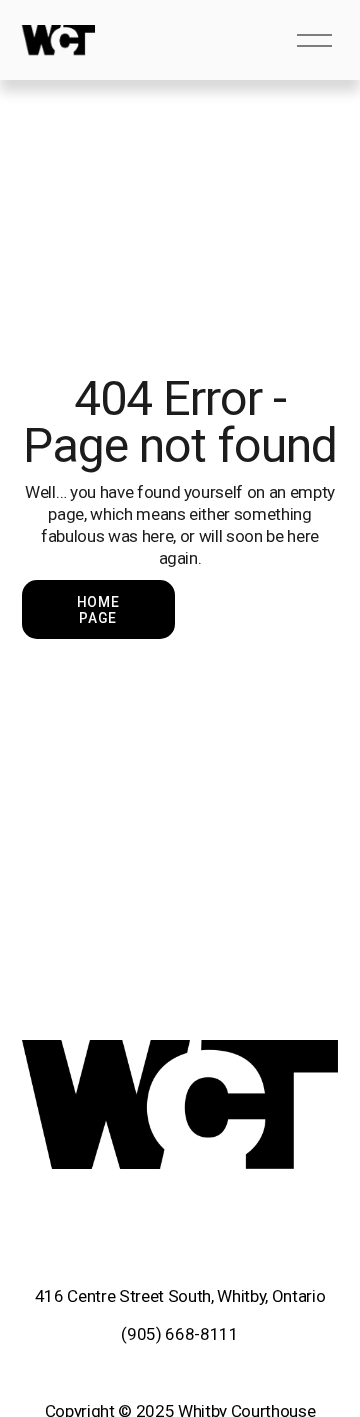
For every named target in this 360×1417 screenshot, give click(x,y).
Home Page (98, 610)
